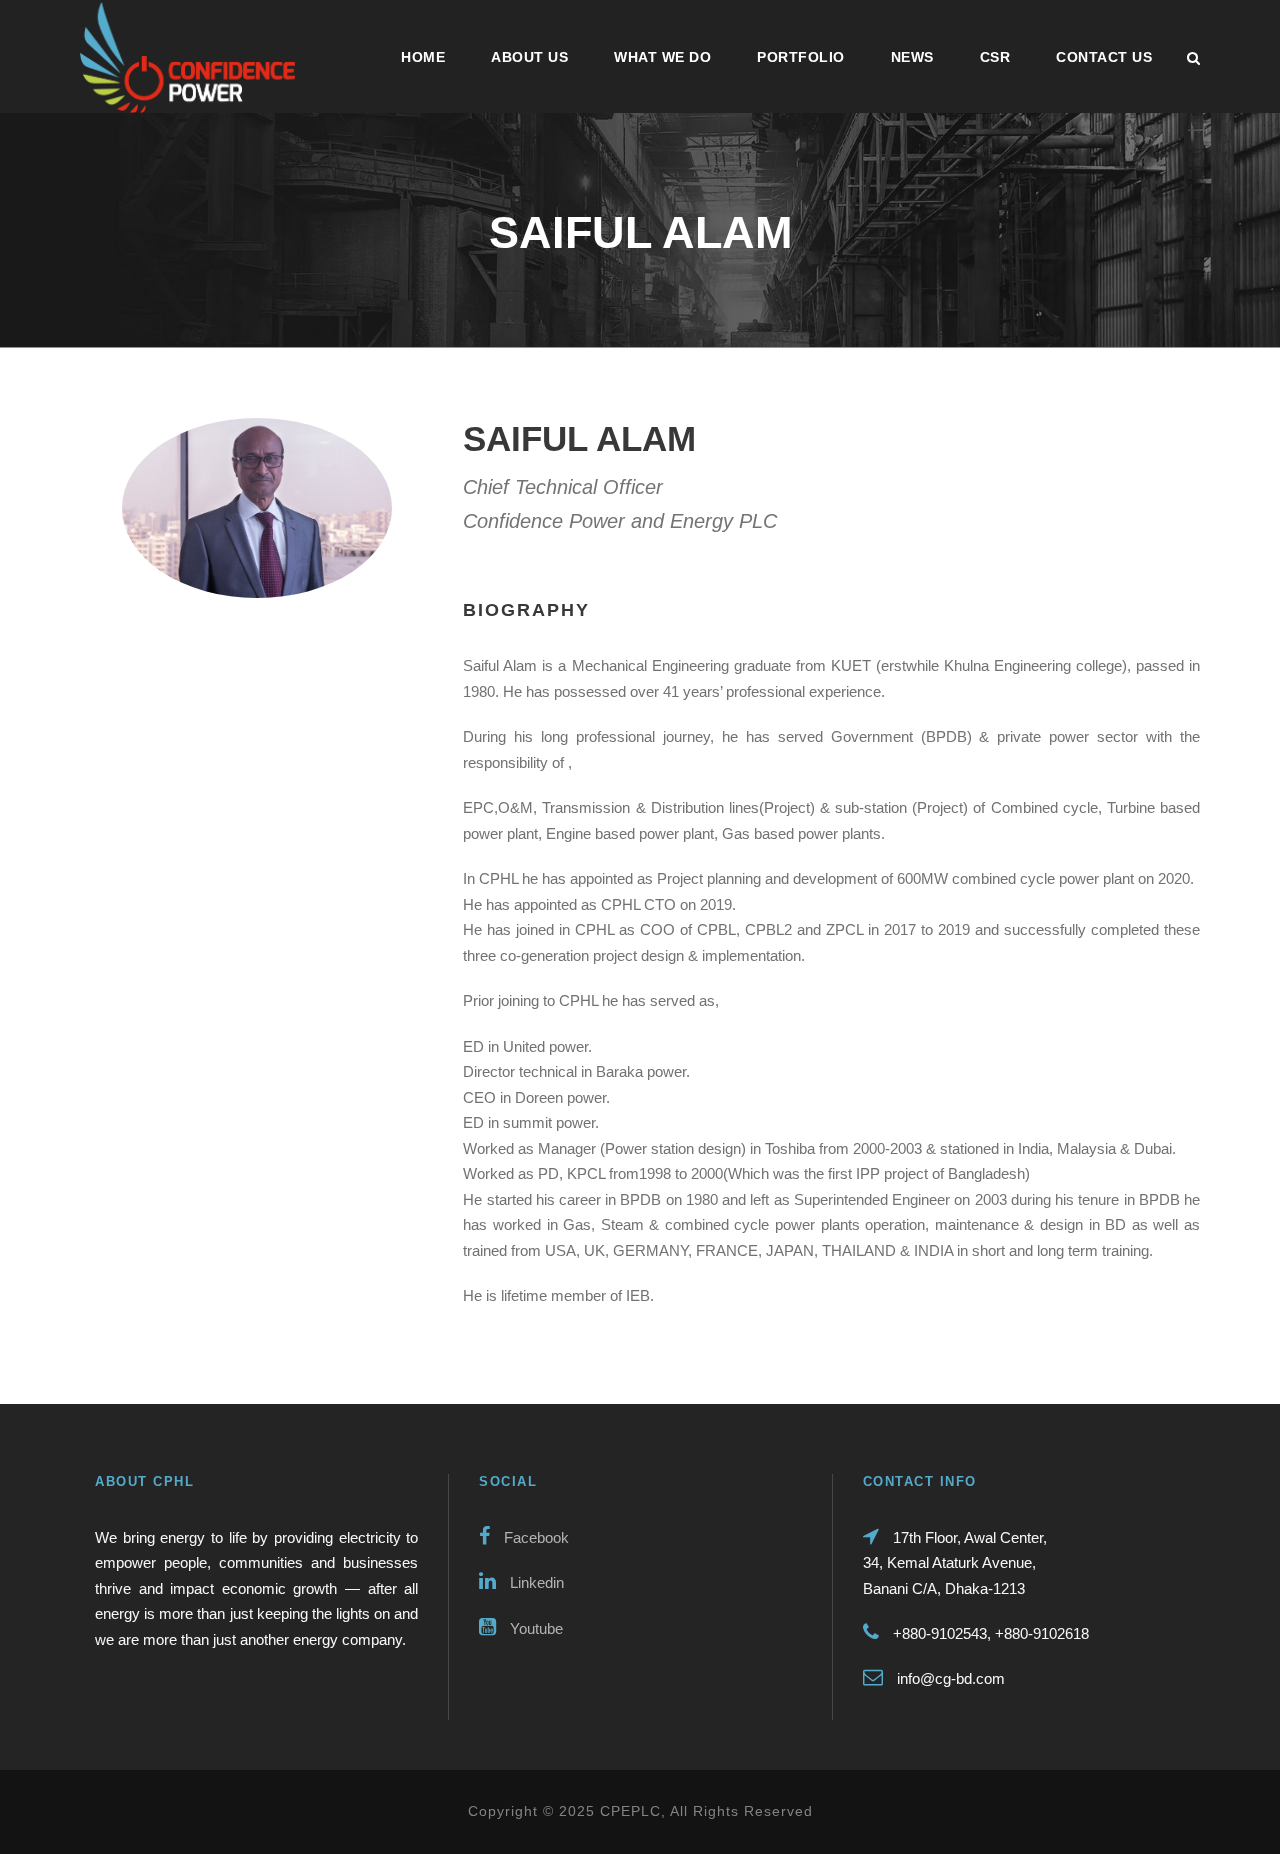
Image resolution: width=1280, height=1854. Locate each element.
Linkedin (535, 1582)
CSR (995, 57)
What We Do (662, 57)
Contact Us (1104, 57)
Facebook (534, 1537)
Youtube (534, 1628)
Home (423, 57)
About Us (529, 57)
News (912, 57)
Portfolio (801, 57)
